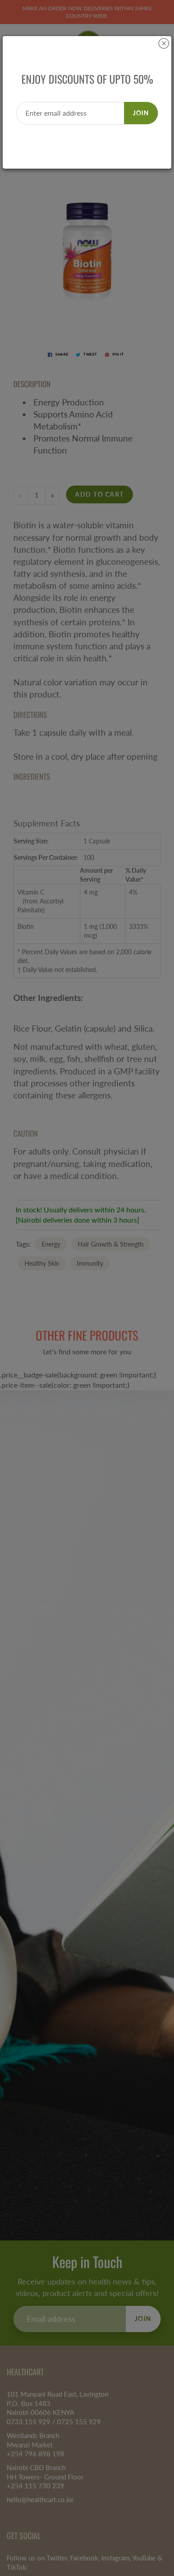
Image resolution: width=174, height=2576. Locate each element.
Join (141, 113)
